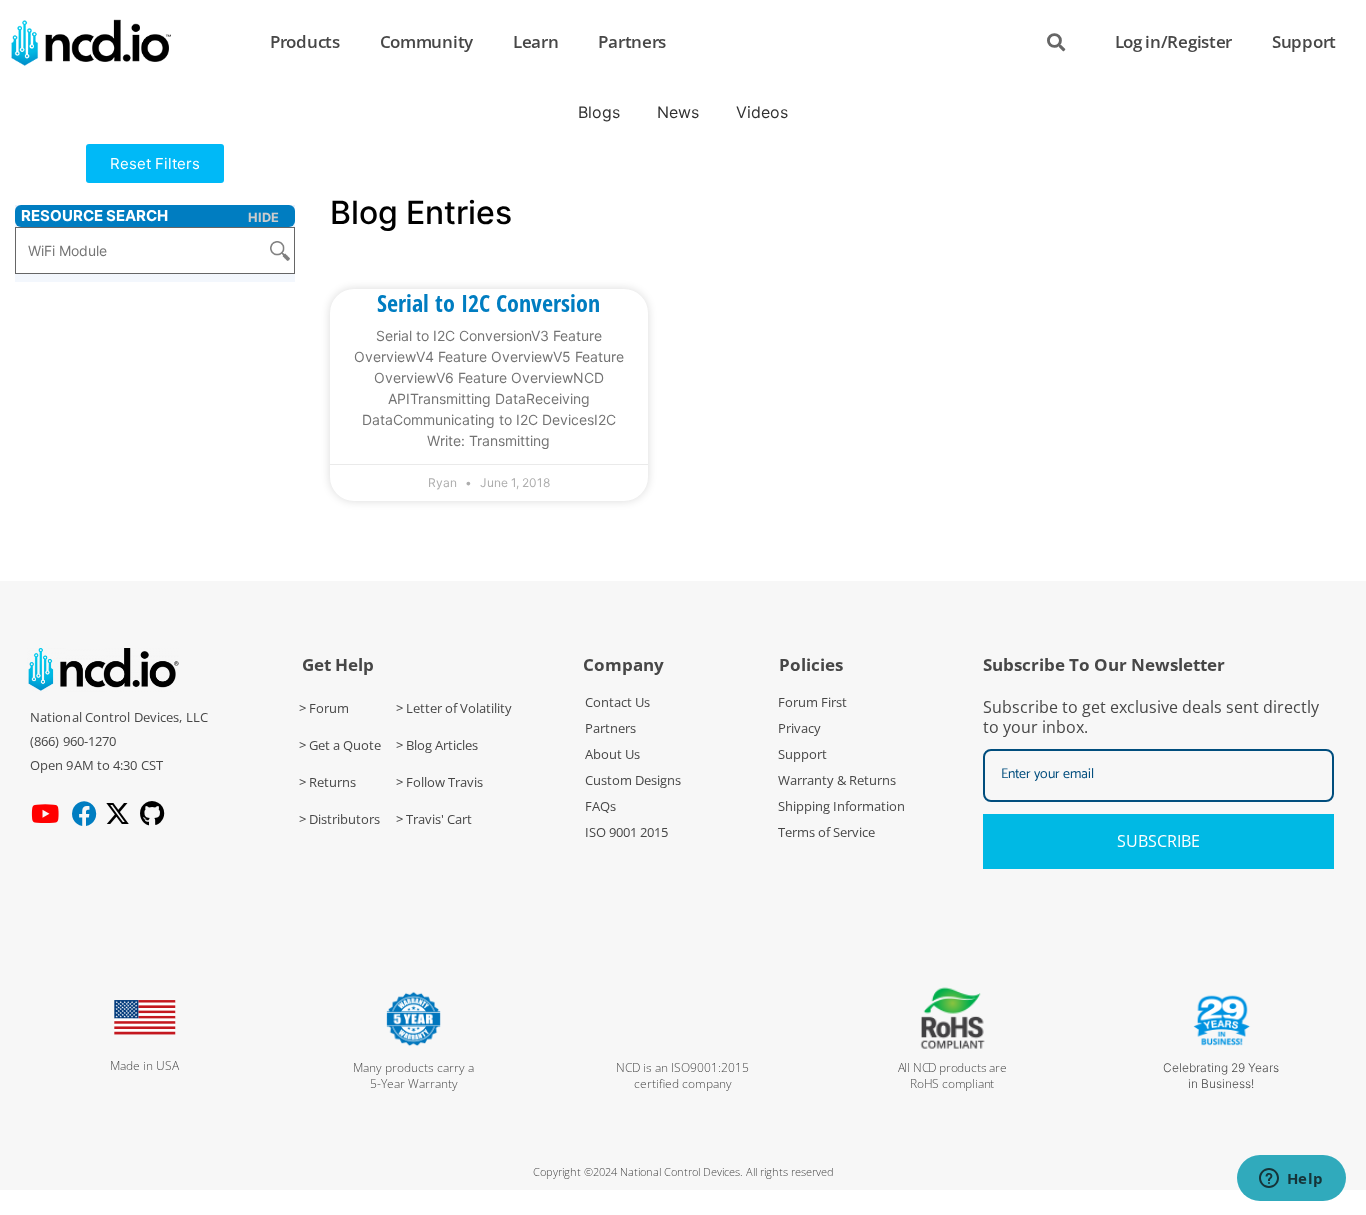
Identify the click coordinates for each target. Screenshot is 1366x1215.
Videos (762, 112)
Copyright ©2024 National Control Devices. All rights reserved (683, 1171)
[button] (155, 163)
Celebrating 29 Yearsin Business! (1221, 1075)
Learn (536, 41)
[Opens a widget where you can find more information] (1291, 1180)
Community (426, 41)
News (678, 112)
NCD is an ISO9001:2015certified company (682, 1075)
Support (1304, 41)
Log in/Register (1174, 41)
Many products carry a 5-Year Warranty (413, 1075)
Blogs (599, 112)
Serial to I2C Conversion (488, 302)
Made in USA (144, 1065)
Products (305, 41)
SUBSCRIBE (1158, 841)
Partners (632, 41)
